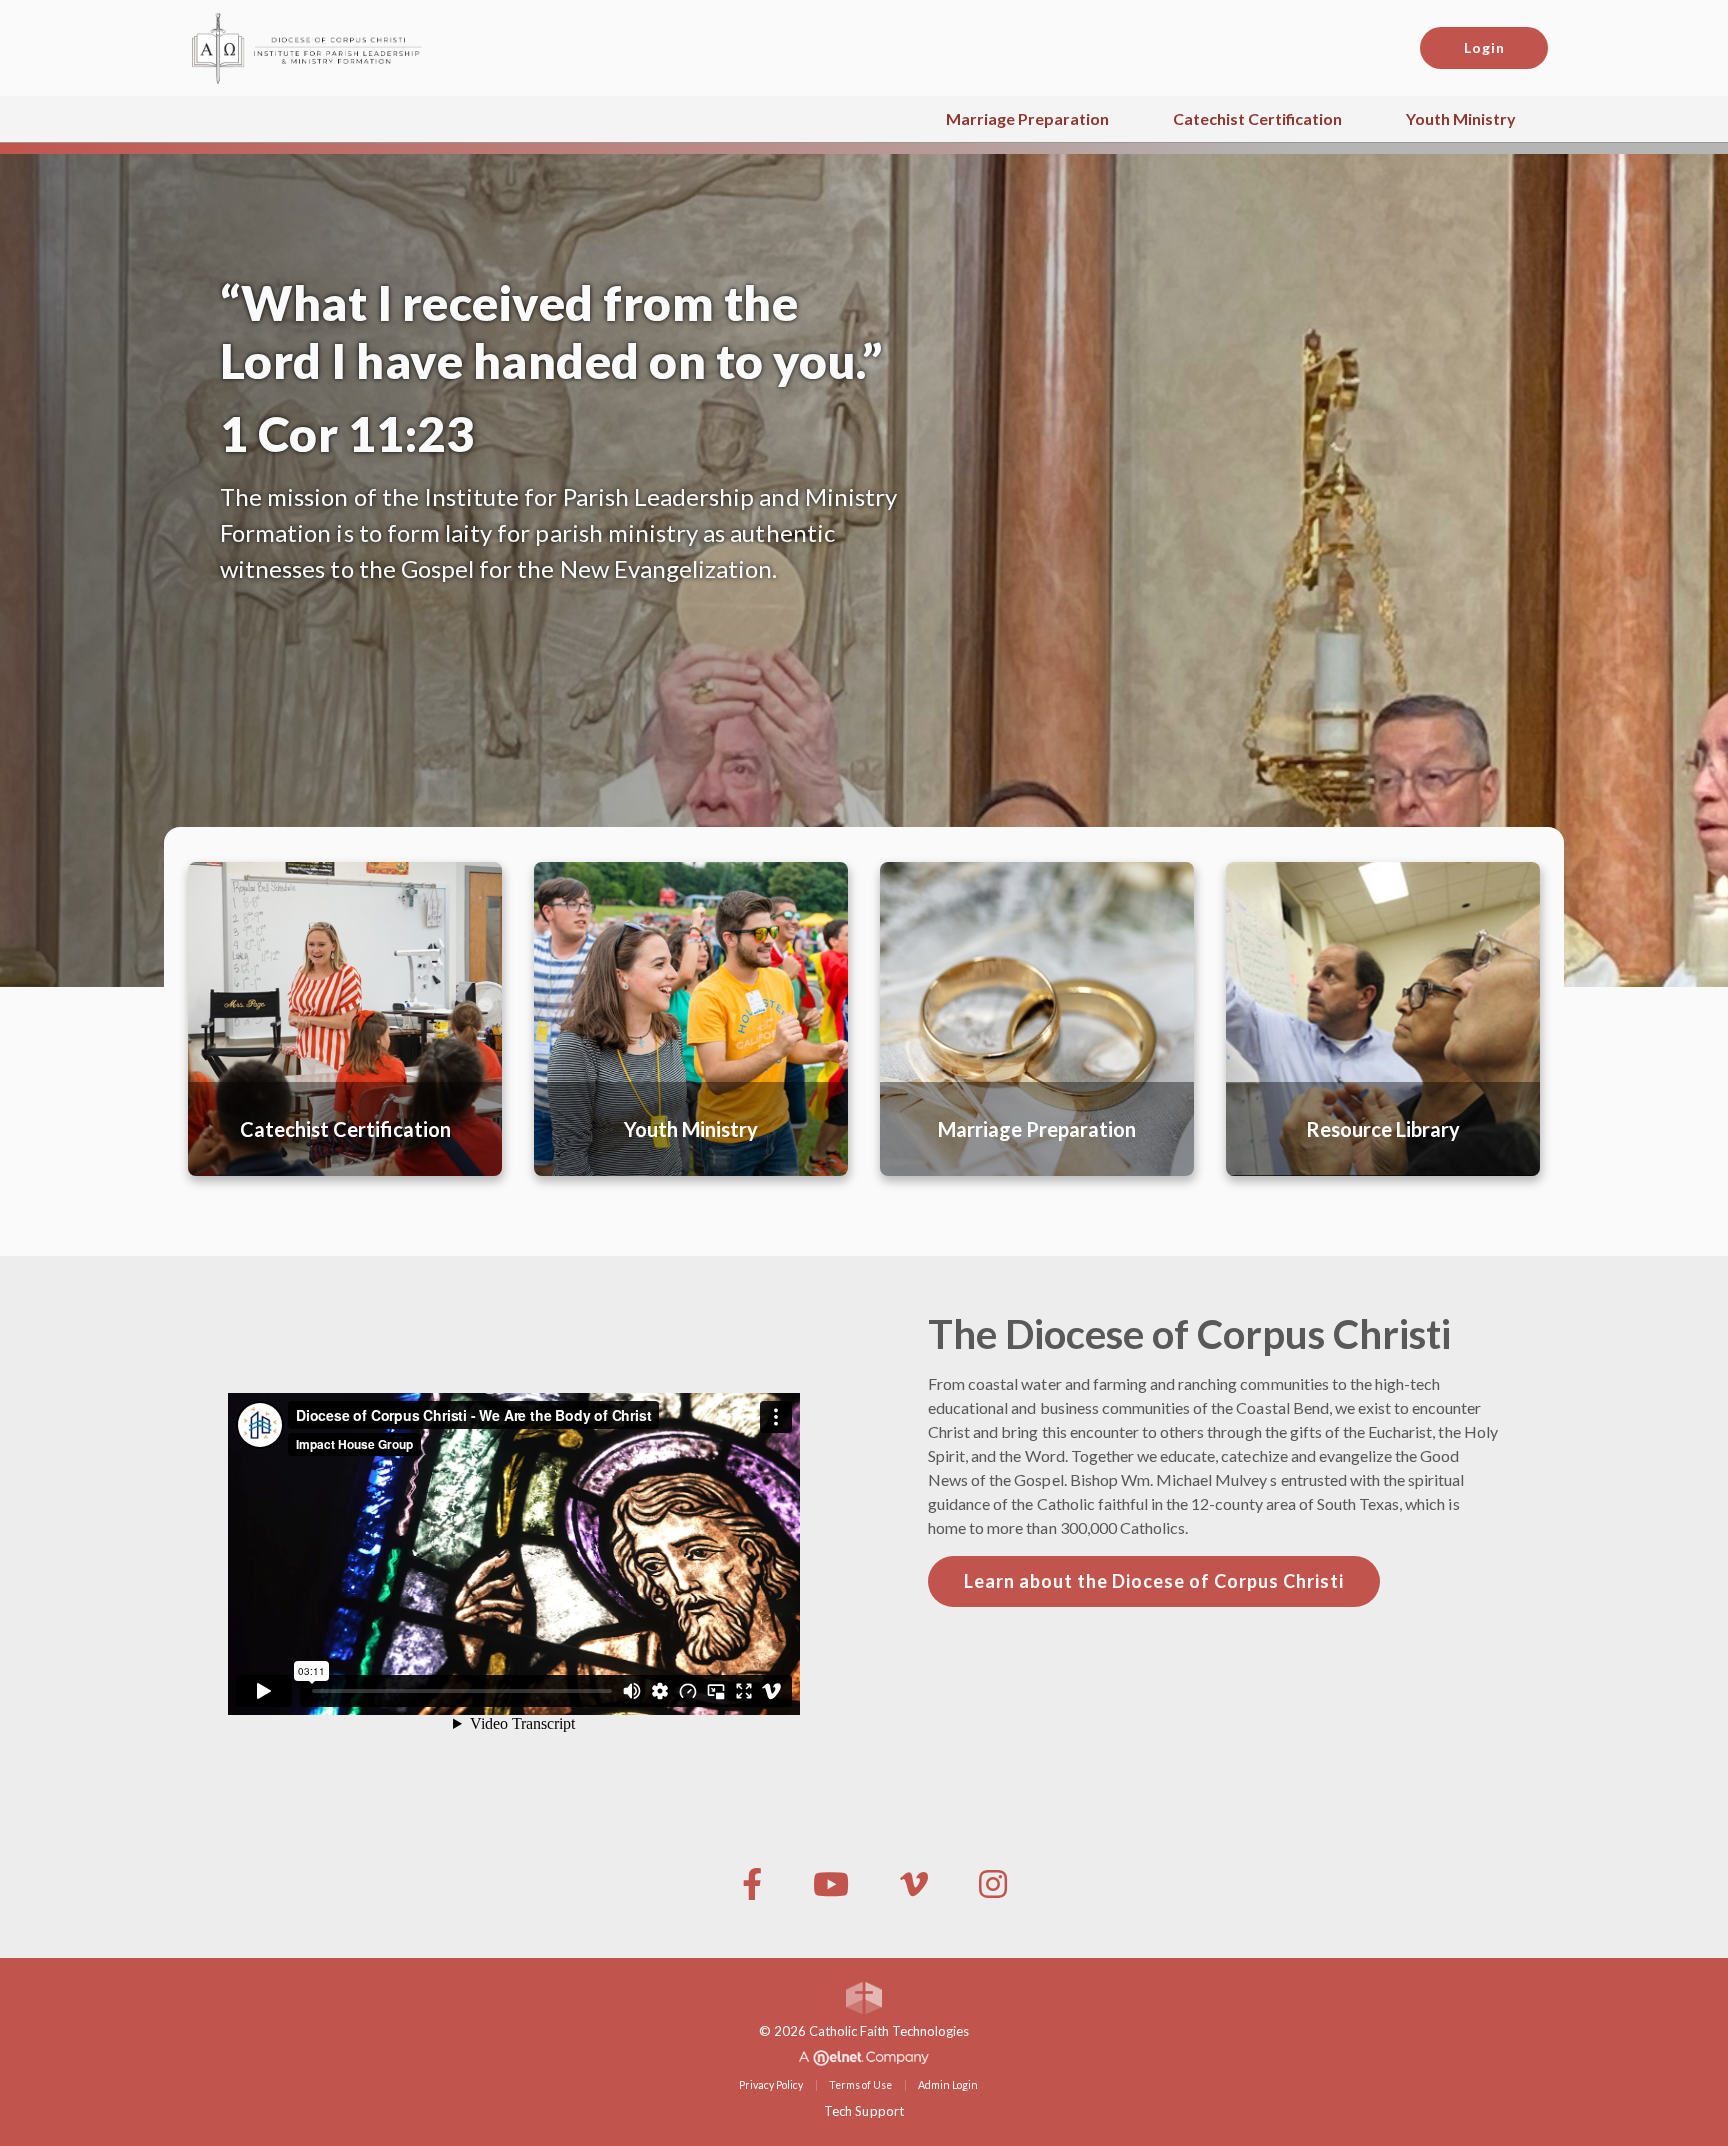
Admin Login (948, 2085)
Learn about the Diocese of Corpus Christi (1154, 1581)
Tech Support (863, 2111)
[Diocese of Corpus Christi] (324, 45)
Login (1484, 47)
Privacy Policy (771, 2085)
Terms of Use (860, 2085)
